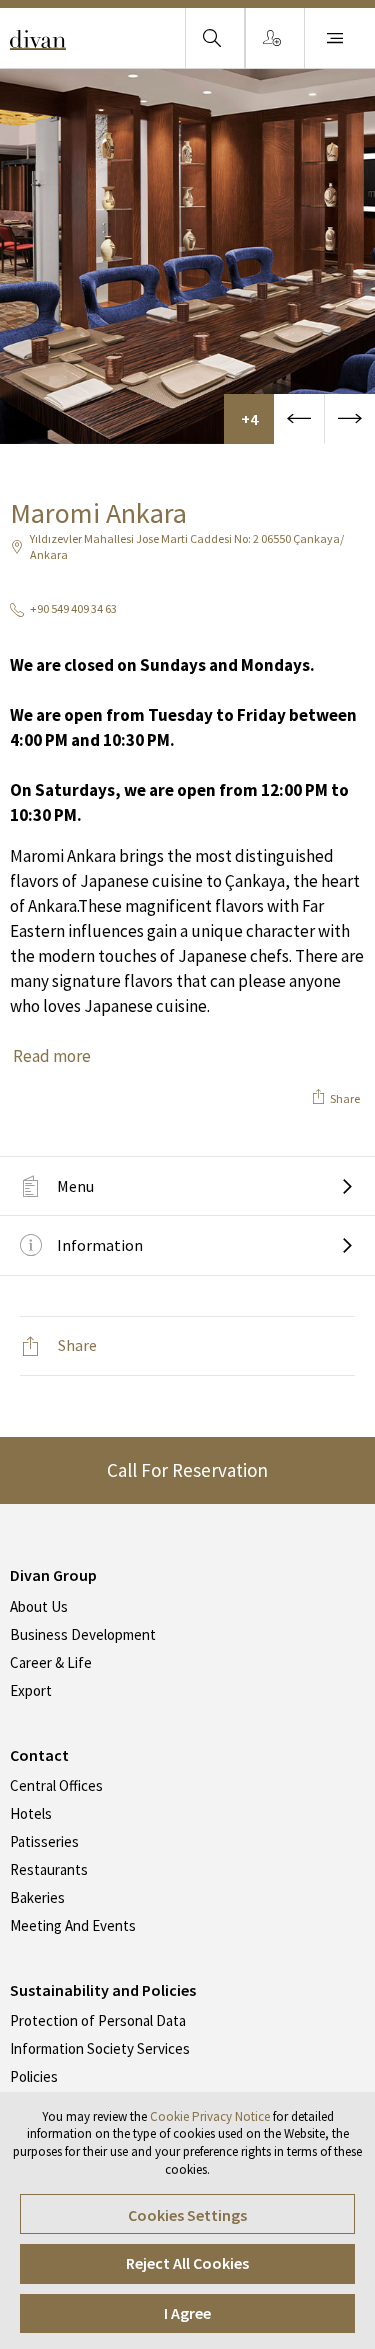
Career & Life (51, 1662)
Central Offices (56, 1785)
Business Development (83, 1634)
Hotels (31, 1813)
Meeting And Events (73, 1925)
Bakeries (37, 1897)
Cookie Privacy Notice (210, 2116)
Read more (52, 1056)
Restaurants (49, 1869)
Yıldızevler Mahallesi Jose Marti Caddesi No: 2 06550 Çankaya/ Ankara (187, 547)
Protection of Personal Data (98, 2020)
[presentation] (299, 419)
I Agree (187, 2313)
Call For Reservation (187, 1470)
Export (31, 1690)
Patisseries (44, 1841)
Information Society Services (100, 2048)
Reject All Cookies (187, 2263)
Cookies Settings (187, 2215)
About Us (39, 1606)
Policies (34, 2076)
